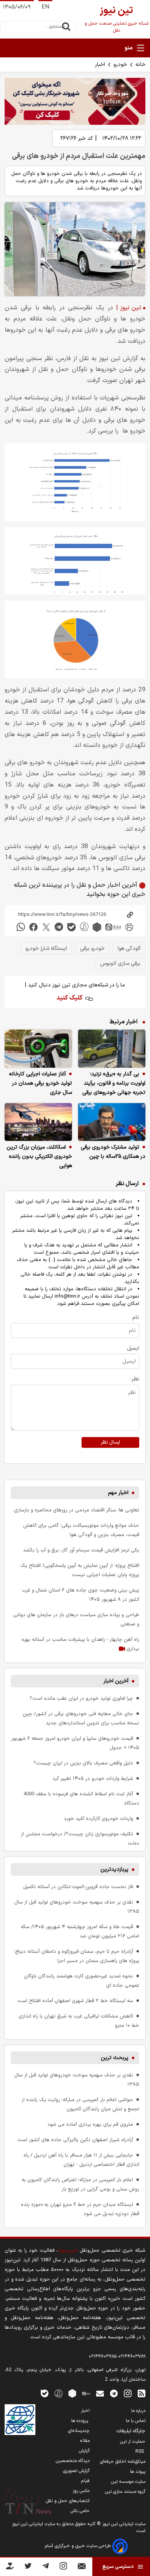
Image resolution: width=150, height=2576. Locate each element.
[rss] (142, 2393)
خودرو (120, 65)
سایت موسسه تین (128, 2482)
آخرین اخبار (116, 1681)
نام (136, 1317)
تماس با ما (136, 2421)
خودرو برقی (92, 948)
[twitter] (46, 927)
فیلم (85, 2481)
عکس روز (81, 2491)
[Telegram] (46, 2567)
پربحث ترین (115, 2058)
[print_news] (129, 927)
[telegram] (59, 927)
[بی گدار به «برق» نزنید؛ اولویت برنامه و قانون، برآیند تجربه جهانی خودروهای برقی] (112, 1049)
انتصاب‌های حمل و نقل (68, 2501)
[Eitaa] (86, 2393)
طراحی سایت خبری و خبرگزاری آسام (79, 2546)
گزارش (84, 2451)
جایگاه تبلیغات (131, 2431)
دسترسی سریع (118, 2567)
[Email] (82, 2568)
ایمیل (133, 1348)
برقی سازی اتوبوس (120, 963)
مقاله (85, 2441)
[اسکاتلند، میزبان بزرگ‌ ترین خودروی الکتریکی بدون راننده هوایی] (38, 1122)
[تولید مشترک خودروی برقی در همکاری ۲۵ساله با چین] (112, 1122)
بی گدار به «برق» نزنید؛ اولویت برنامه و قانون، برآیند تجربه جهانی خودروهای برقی (114, 1083)
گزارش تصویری (76, 2471)
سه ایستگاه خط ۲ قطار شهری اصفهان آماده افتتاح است (75, 2001)
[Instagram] (63, 2567)
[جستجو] (66, 27)
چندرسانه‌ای (79, 2431)
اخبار (100, 65)
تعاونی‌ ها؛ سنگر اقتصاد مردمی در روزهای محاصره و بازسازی (77, 1510)
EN (45, 7)
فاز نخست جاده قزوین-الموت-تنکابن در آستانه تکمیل (78, 1887)
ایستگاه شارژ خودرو (46, 948)
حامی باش (80, 2511)
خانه (140, 65)
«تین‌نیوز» (68, 2250)
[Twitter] (28, 2567)
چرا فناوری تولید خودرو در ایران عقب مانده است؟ (81, 1698)
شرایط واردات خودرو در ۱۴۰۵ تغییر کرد (93, 1779)
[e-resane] (20, 2420)
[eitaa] (113, 927)
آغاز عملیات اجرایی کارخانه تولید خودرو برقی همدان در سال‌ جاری (40, 1083)
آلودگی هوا (129, 948)
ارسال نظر (110, 1442)
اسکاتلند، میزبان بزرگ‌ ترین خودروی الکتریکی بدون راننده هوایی (39, 1156)
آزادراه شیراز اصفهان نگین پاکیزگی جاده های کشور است (75, 2140)
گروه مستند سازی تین (125, 2492)
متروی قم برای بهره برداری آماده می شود (90, 2124)
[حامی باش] (10, 2568)
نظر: (135, 1379)
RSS (140, 2452)
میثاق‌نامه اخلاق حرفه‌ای (123, 2462)
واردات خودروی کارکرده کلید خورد (98, 1819)
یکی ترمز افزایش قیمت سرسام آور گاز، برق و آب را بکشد (81, 1550)
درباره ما (138, 2411)
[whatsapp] (21, 927)
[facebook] (33, 927)
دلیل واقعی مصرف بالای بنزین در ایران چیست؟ (83, 1763)
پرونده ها (80, 2421)
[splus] (58, 2393)
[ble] (72, 927)
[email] (100, 2393)
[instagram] (128, 2393)
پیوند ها (138, 2472)
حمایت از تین (133, 2442)
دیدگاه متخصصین (73, 2461)
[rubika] (97, 927)
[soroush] (84, 927)
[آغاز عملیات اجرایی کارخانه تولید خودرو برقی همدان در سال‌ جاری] (38, 1049)
